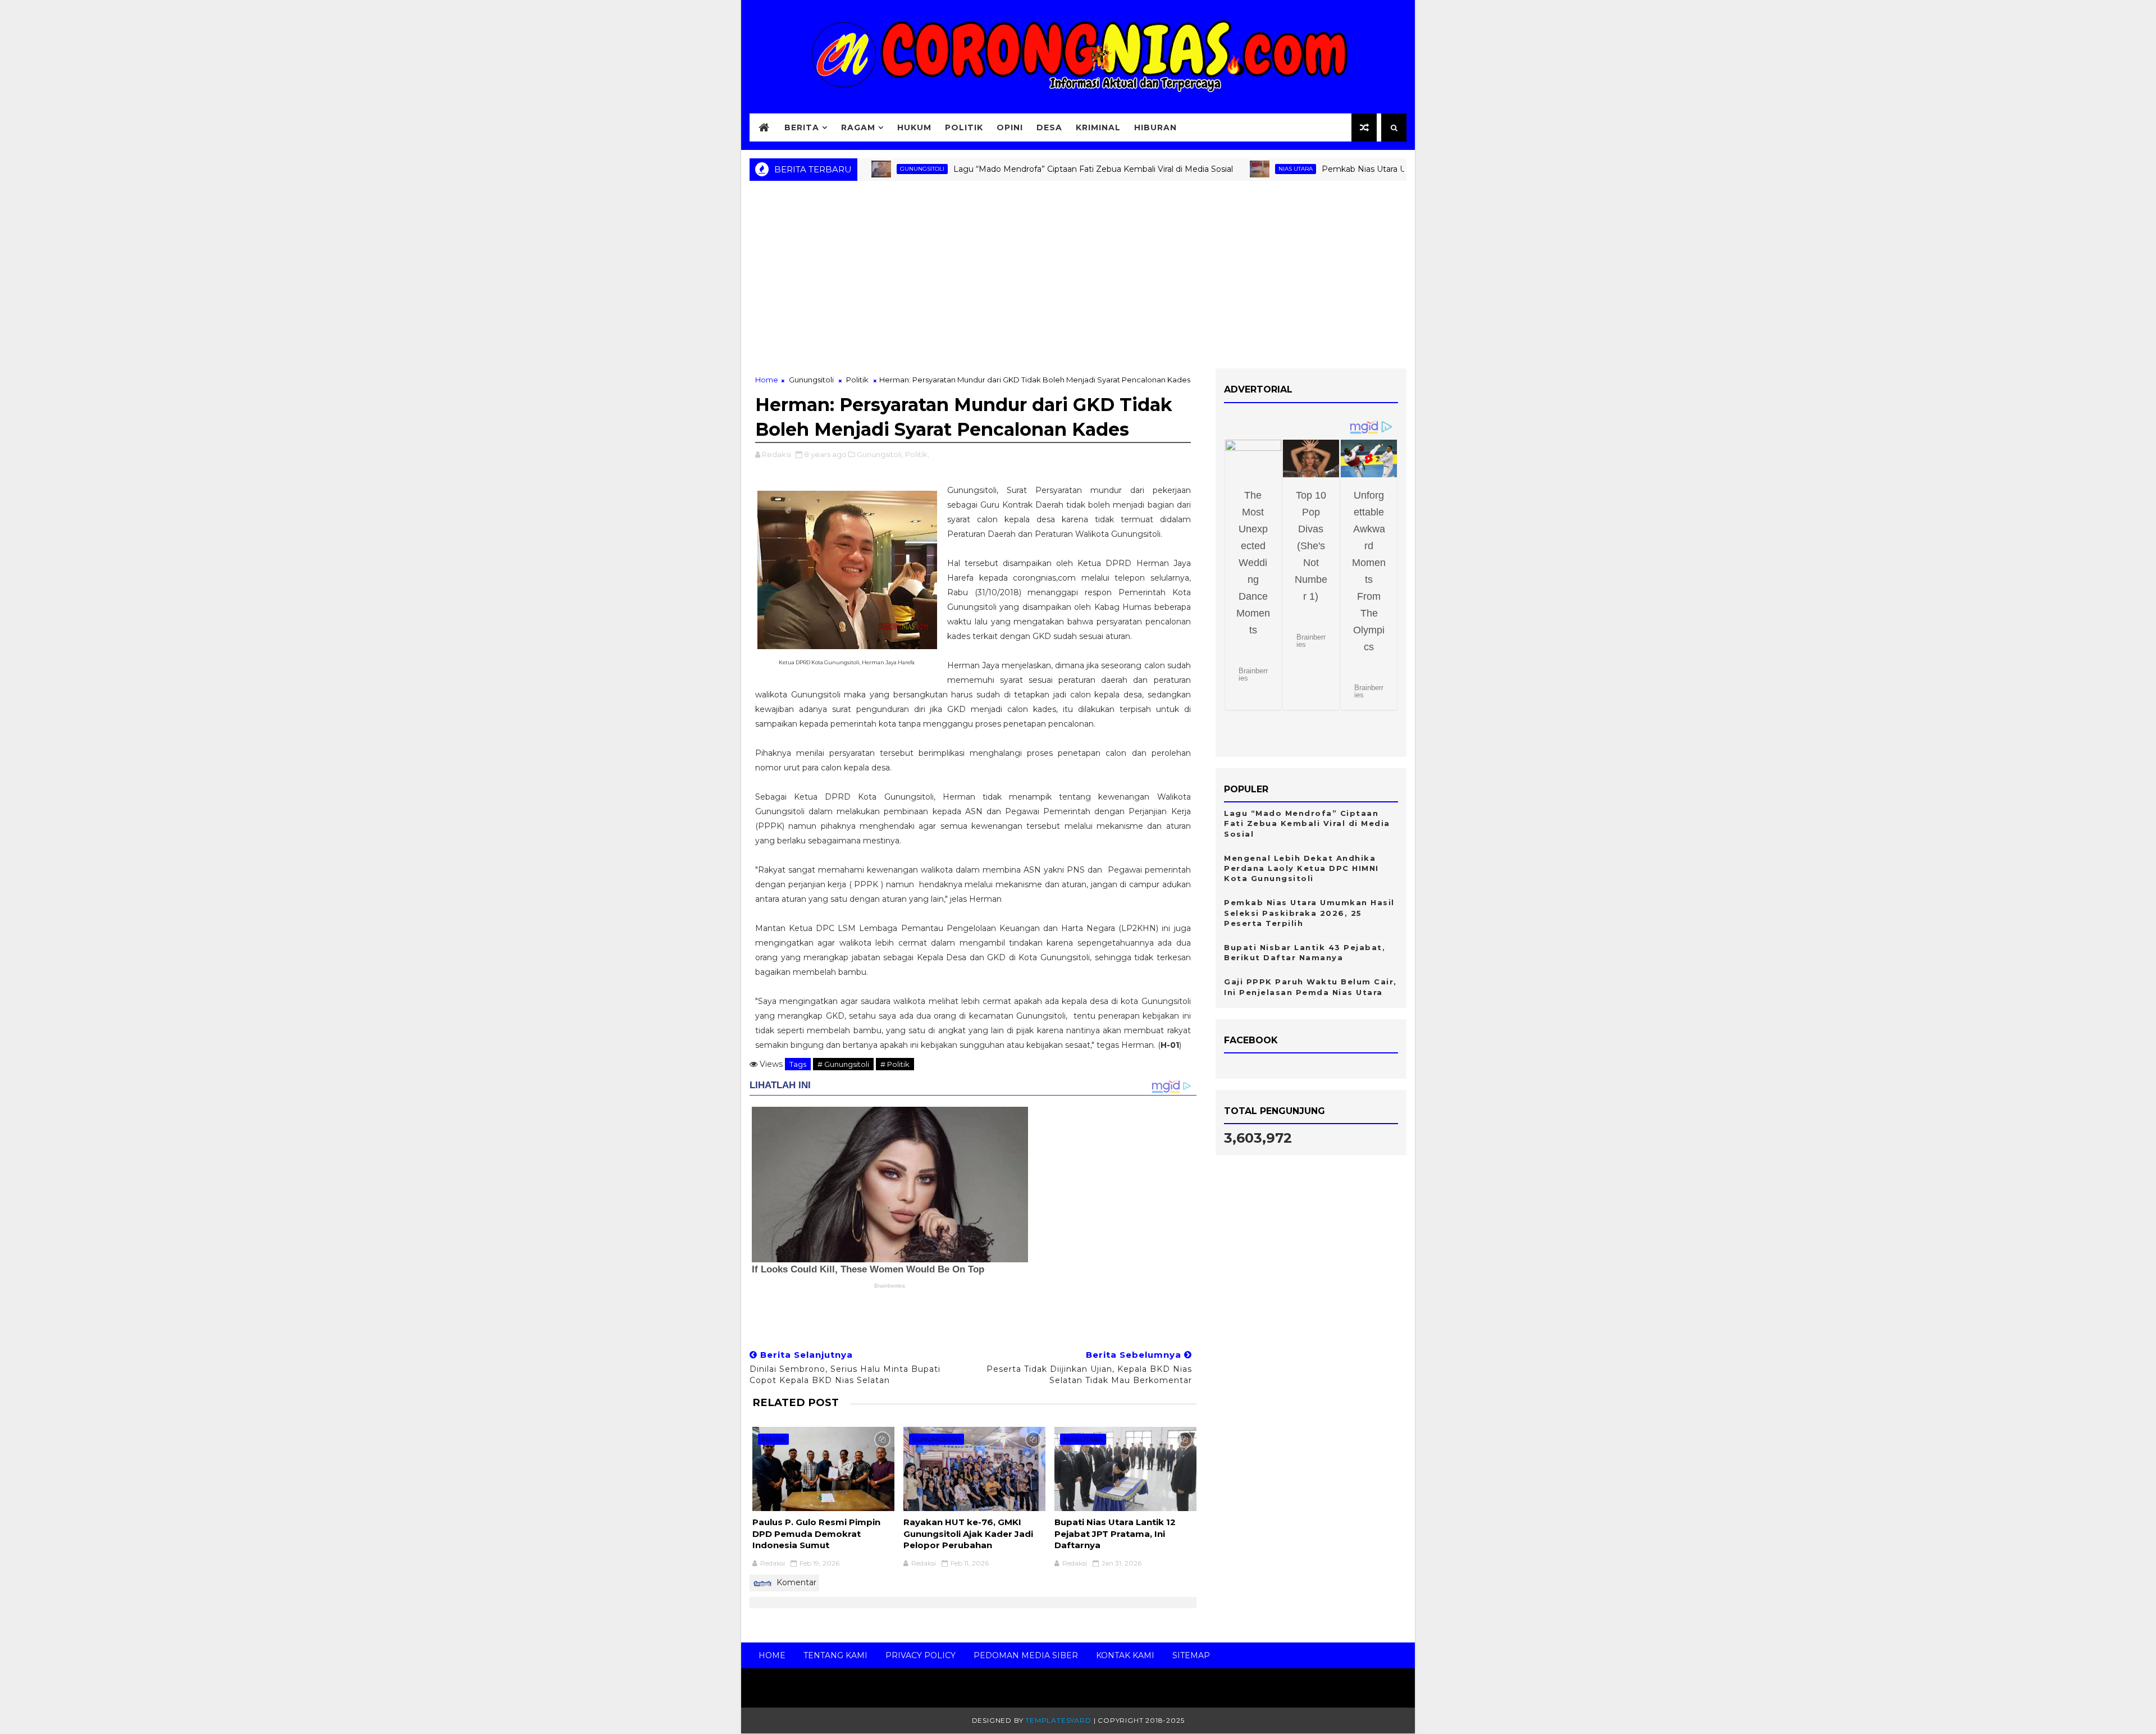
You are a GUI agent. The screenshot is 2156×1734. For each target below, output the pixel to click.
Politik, (917, 454)
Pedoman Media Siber (1026, 1655)
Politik (964, 127)
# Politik (895, 1064)
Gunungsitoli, (880, 454)
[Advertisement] (1078, 279)
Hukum (914, 127)
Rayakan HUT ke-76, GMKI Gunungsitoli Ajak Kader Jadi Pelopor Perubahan (968, 1534)
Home (767, 380)
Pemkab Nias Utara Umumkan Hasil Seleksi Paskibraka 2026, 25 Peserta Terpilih (1309, 912)
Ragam (858, 127)
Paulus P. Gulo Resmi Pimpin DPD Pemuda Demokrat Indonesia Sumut (816, 1534)
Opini (1010, 127)
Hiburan (1155, 127)
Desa (1049, 127)
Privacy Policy (921, 1655)
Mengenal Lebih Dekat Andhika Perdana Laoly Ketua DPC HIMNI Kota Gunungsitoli (1301, 868)
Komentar (795, 1582)
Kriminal (1098, 127)
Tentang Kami (835, 1655)
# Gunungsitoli (843, 1064)
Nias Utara (1229, 169)
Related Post (796, 1402)
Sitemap (1191, 1655)
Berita (802, 127)
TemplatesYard (1058, 1720)
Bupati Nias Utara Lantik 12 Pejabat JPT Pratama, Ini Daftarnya (1115, 1534)
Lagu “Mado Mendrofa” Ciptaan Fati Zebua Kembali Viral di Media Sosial (1027, 169)
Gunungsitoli (811, 380)
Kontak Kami (1125, 1655)
